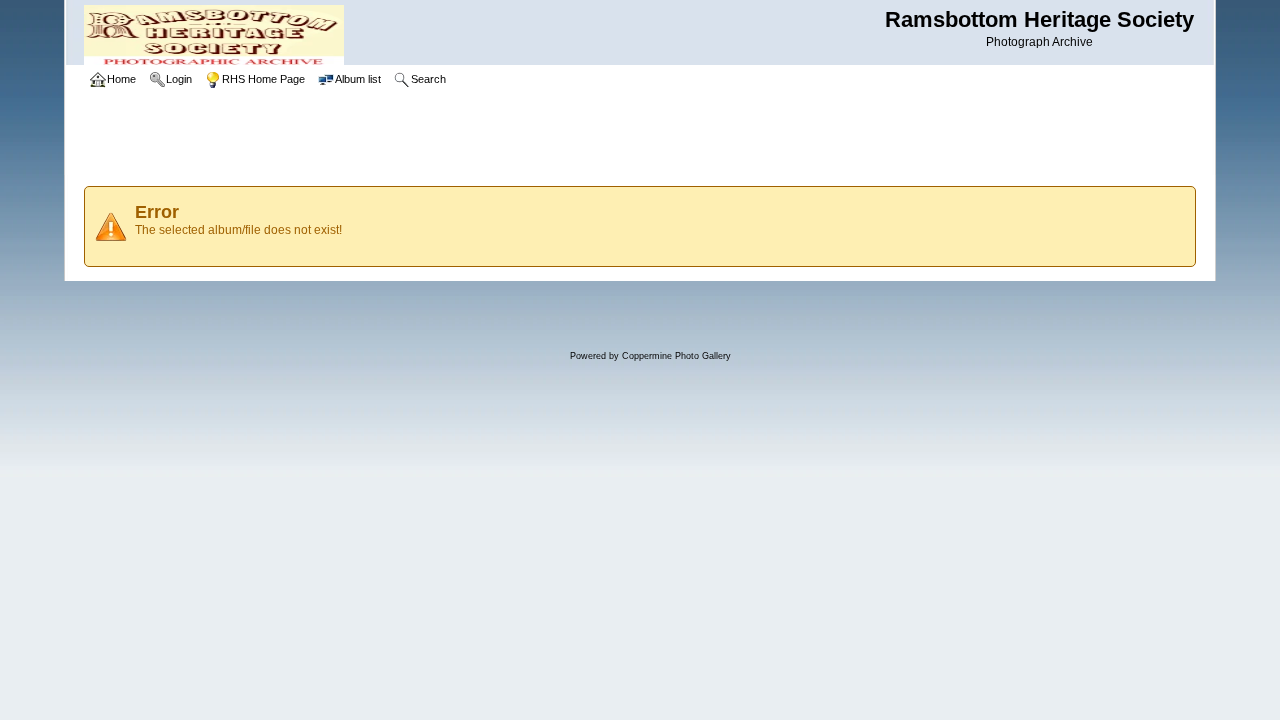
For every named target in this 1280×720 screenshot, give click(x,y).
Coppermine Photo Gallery (676, 356)
